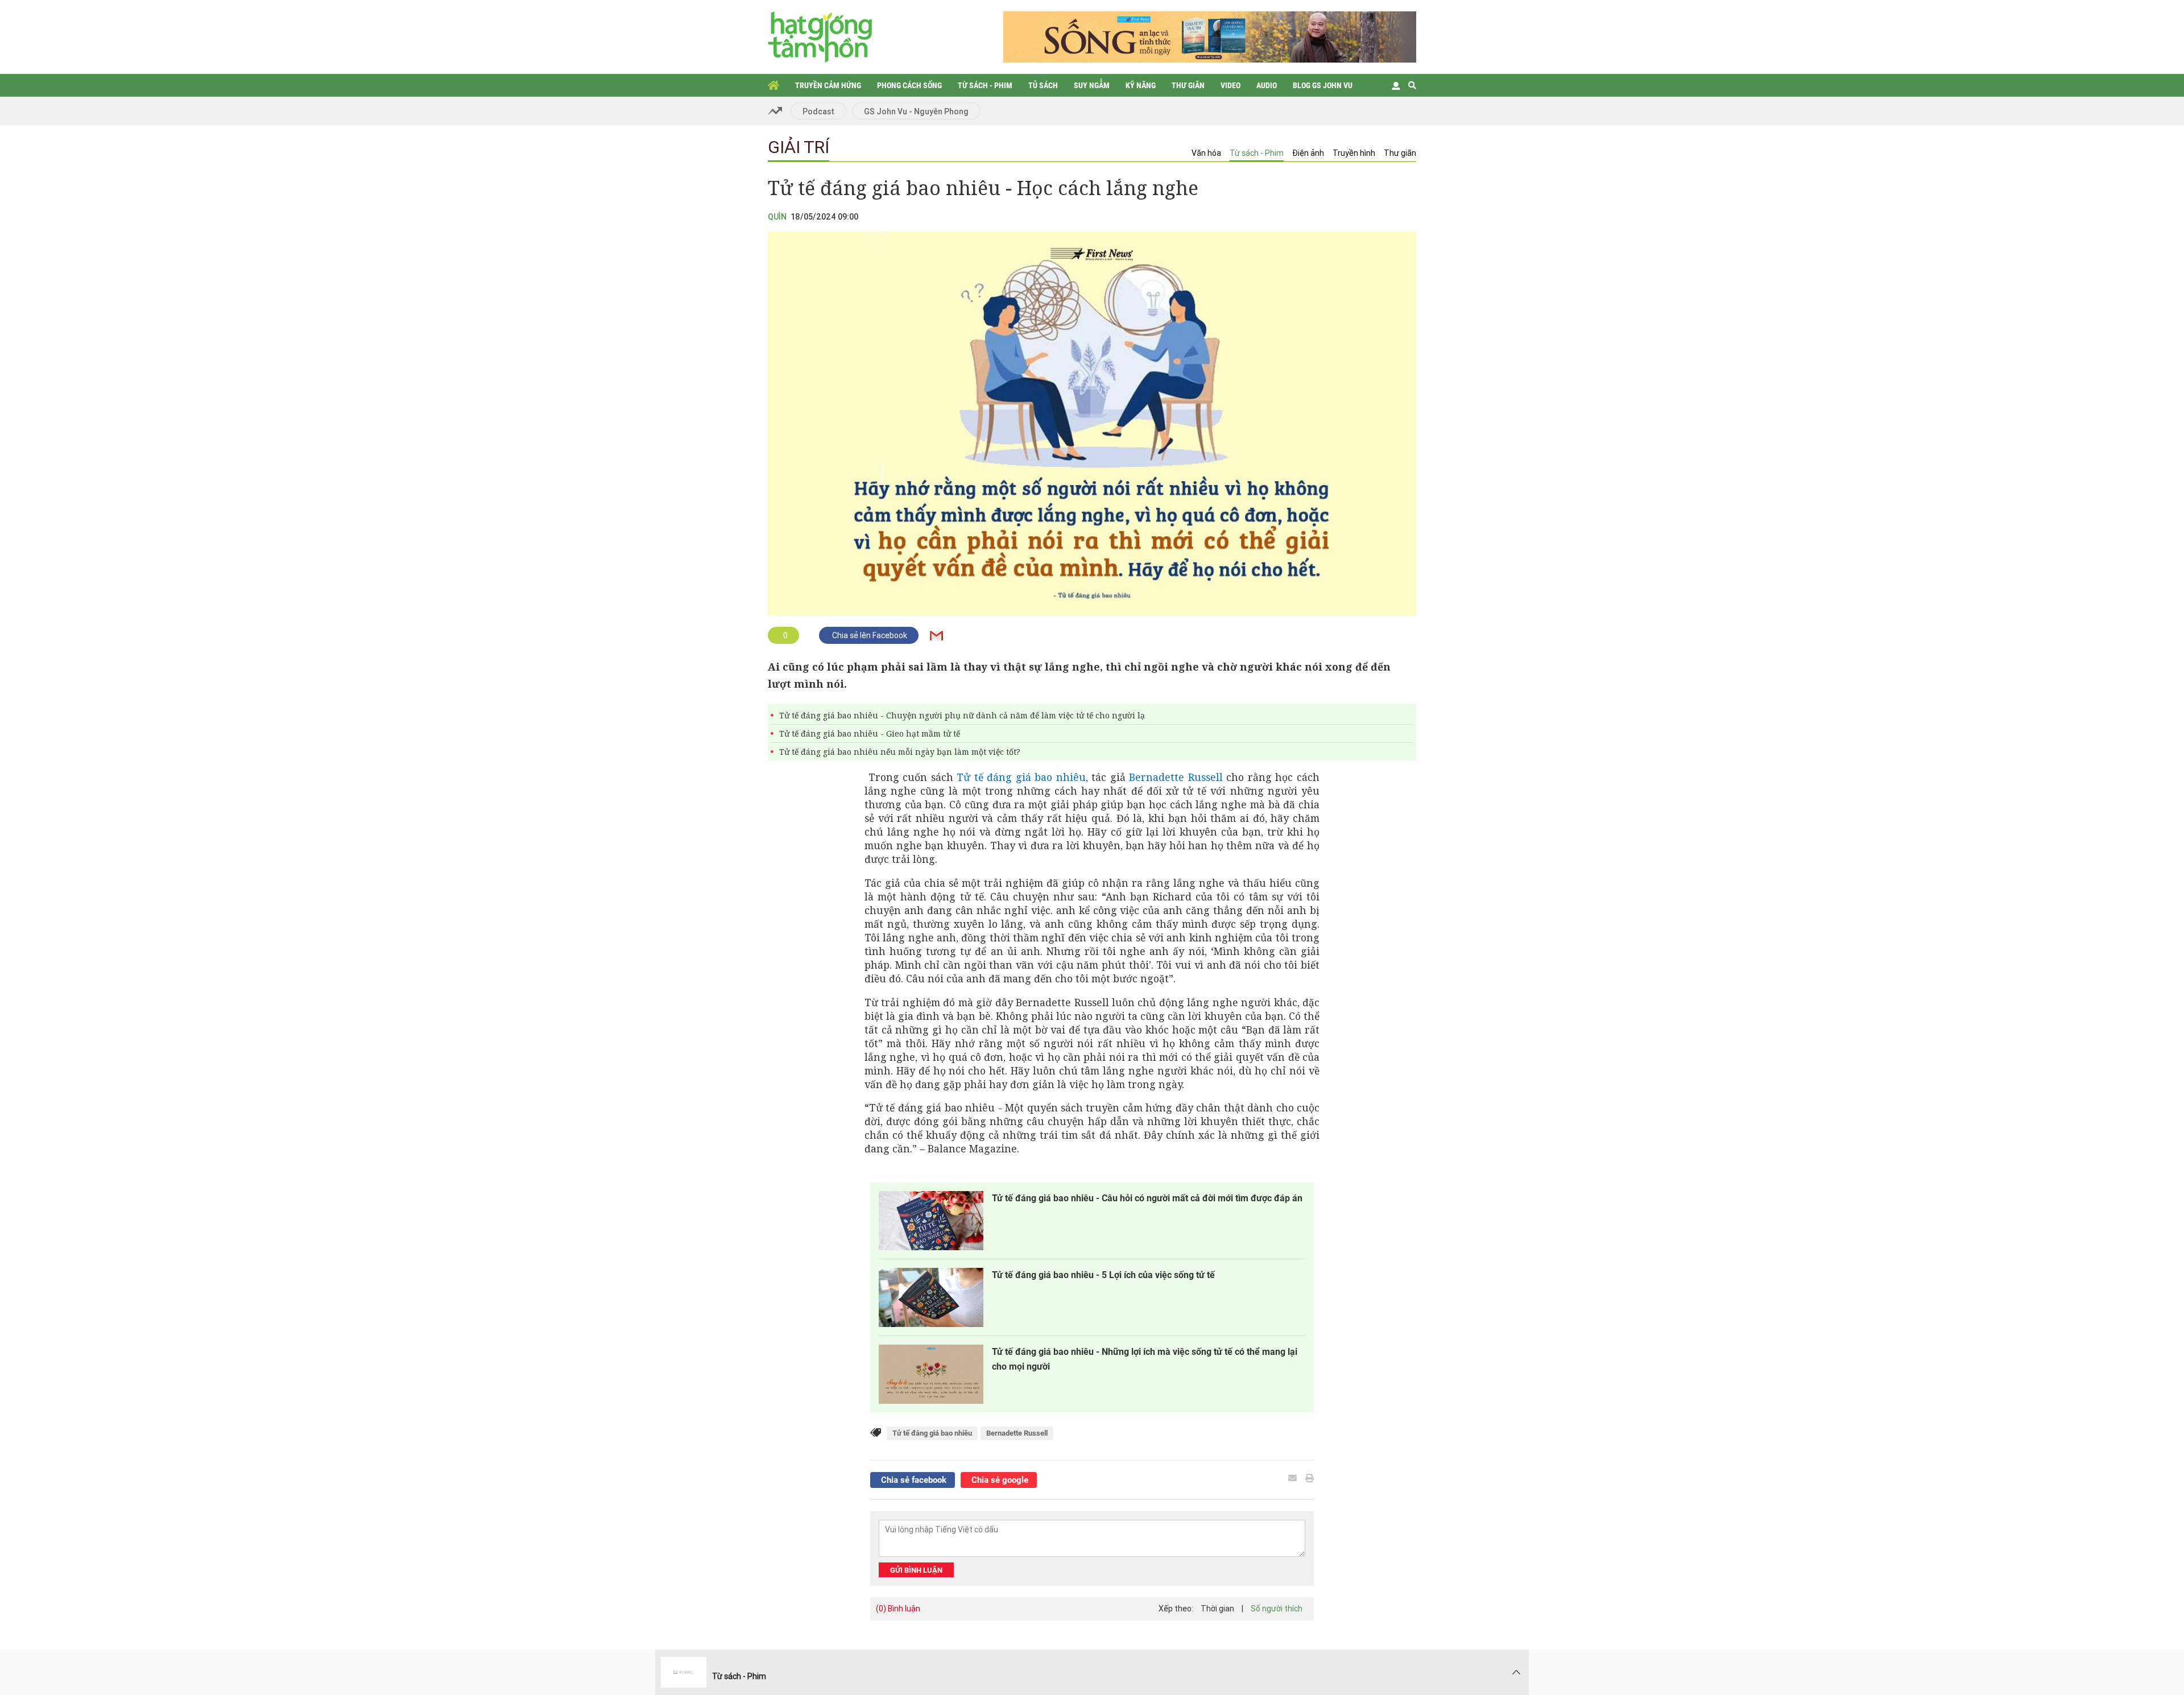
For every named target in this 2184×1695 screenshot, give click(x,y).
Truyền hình (1354, 153)
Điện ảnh (1308, 153)
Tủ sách (1043, 85)
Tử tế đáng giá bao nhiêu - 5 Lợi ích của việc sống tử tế (1103, 1275)
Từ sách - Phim (985, 85)
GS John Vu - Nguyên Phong (916, 111)
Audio (1267, 85)
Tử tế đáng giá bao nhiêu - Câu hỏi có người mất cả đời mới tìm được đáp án (1147, 1198)
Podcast (818, 111)
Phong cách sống (909, 85)
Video (1230, 85)
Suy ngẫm (1092, 85)
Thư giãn (1188, 85)
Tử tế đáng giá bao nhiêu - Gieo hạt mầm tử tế (870, 733)
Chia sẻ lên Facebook (869, 635)
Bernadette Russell (1176, 777)
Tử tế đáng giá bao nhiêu (1021, 777)
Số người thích (1277, 1609)
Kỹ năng (1141, 85)
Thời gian (1217, 1609)
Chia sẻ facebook (913, 1480)
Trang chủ (773, 85)
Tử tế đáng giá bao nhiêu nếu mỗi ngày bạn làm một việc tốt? (900, 752)
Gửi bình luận (916, 1570)
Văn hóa (1206, 153)
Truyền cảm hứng (828, 85)
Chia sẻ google (999, 1480)
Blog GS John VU (1323, 85)
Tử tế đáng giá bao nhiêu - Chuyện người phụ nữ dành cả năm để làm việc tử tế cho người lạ (962, 715)
